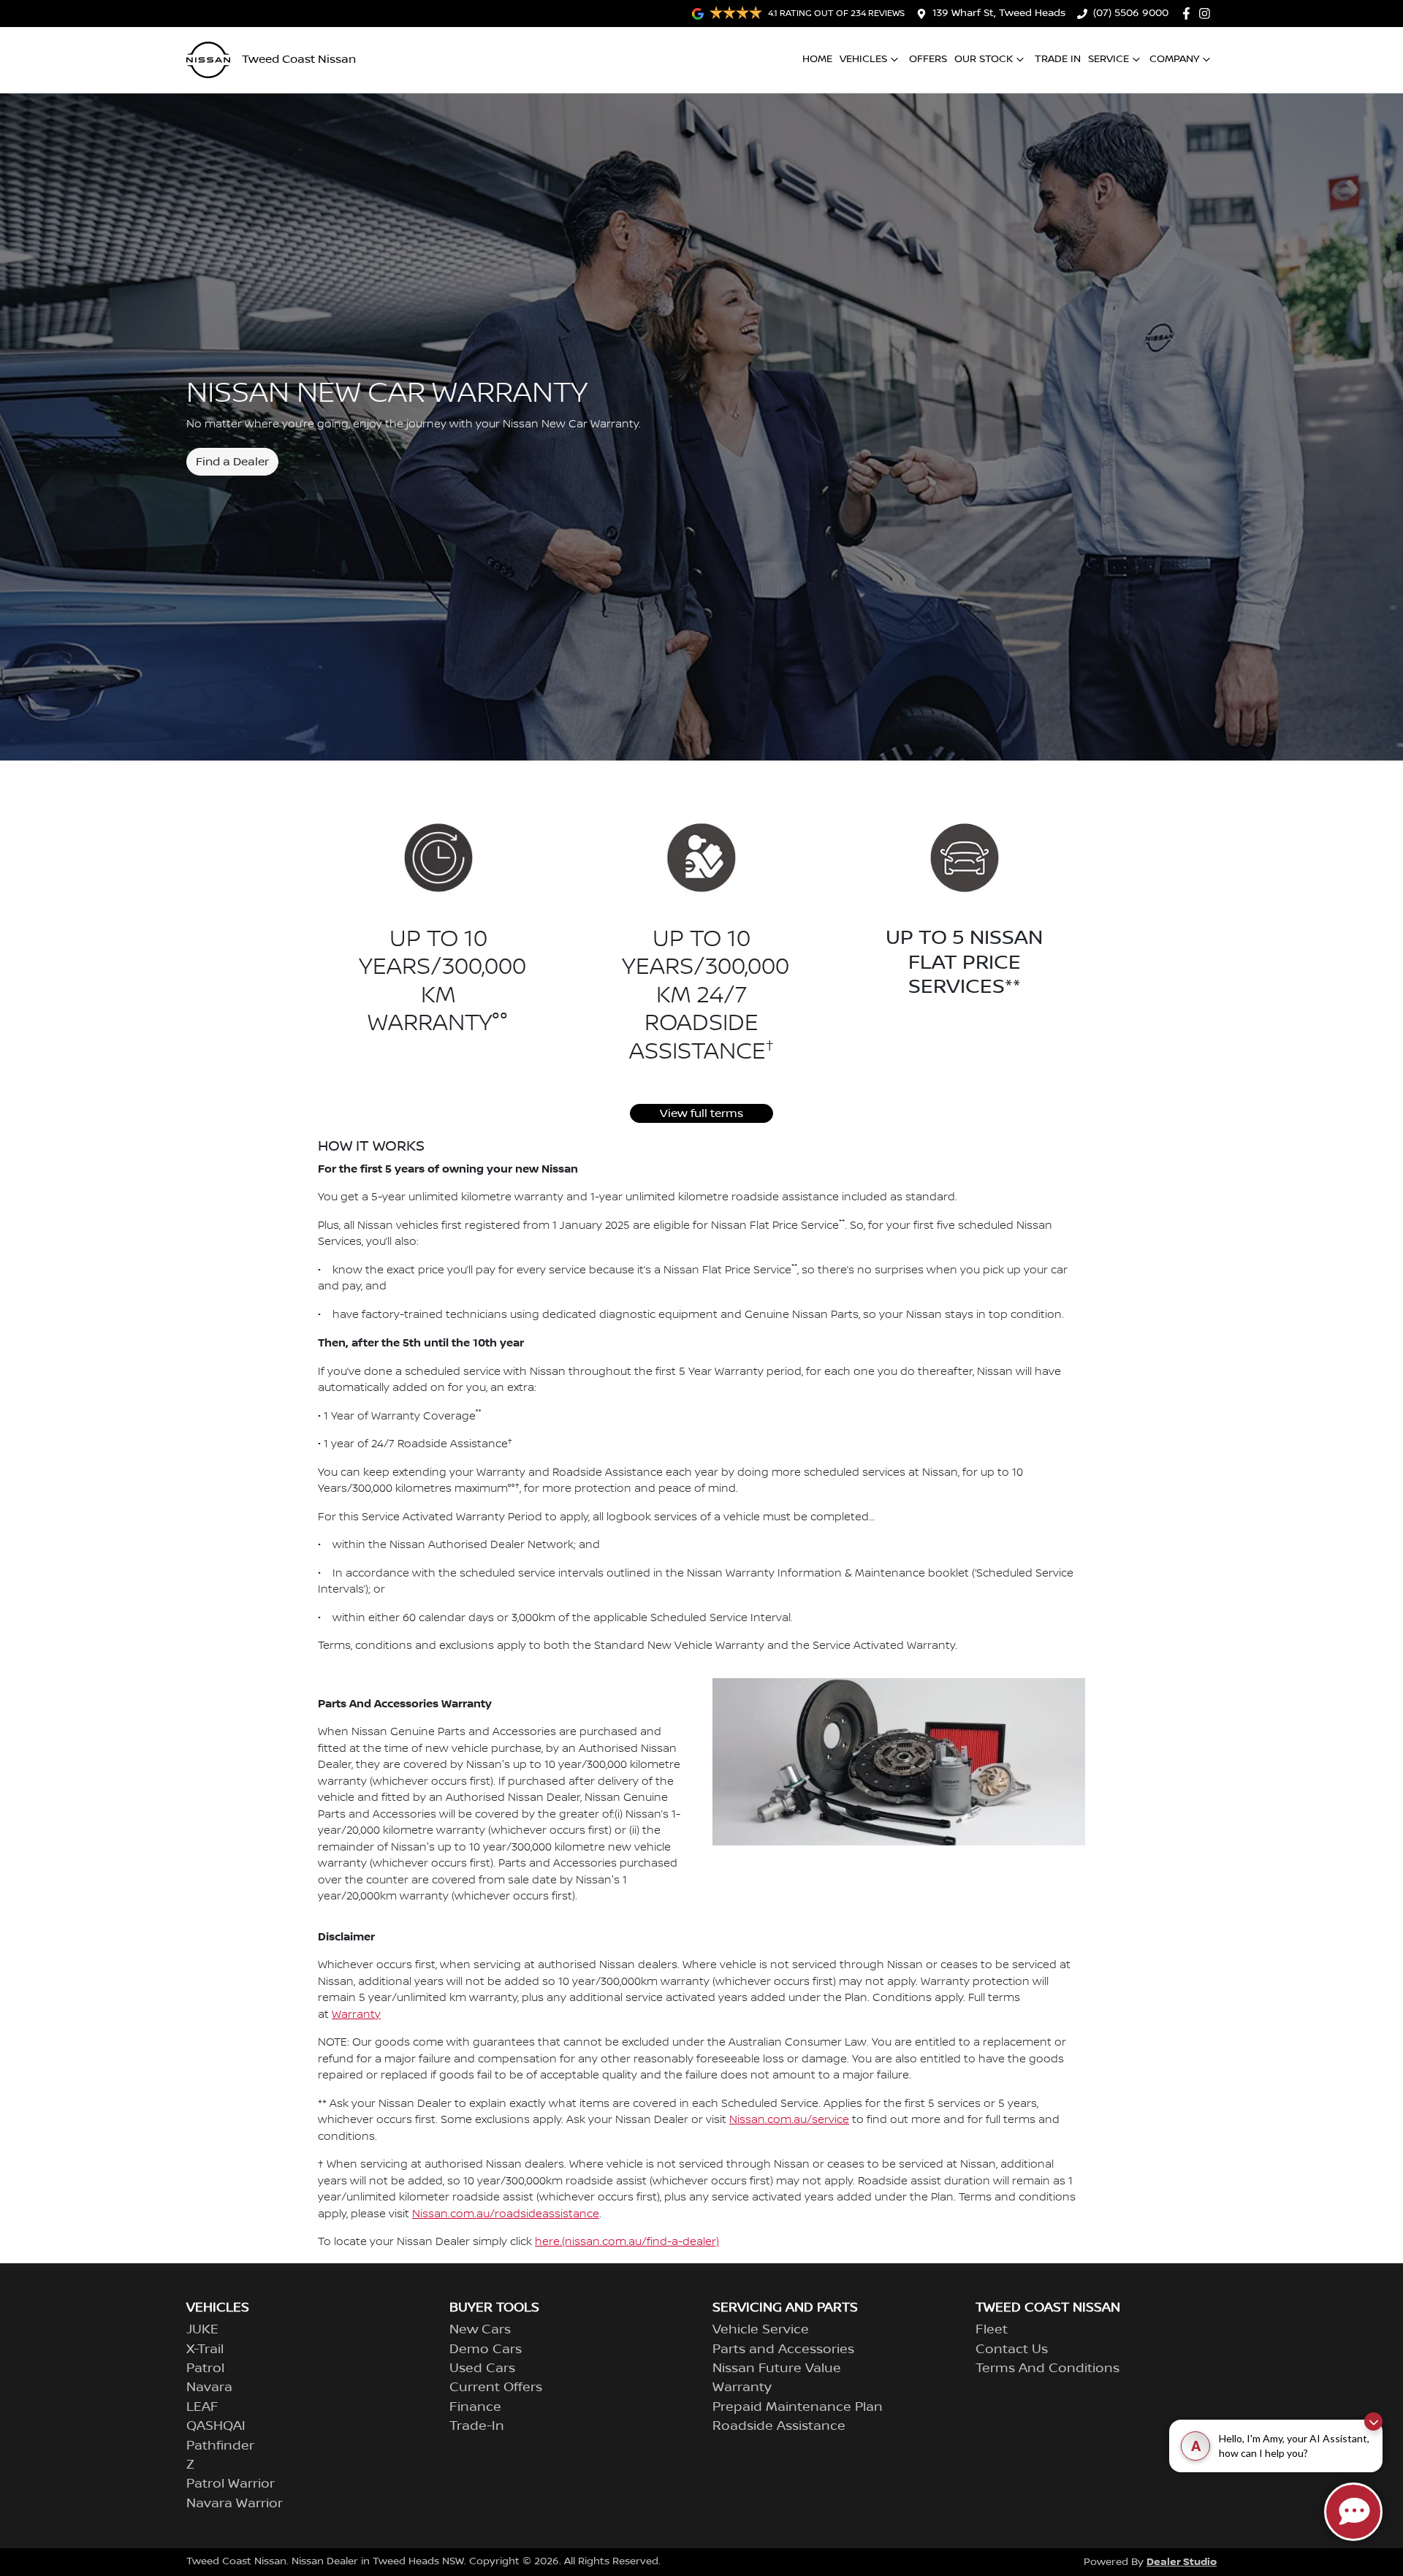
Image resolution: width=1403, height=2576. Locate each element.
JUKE (202, 2330)
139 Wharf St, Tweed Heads (999, 13)
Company (1174, 59)
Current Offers (496, 2388)
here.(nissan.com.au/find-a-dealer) (627, 2242)
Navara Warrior (235, 2504)
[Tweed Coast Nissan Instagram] (1208, 14)
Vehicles (863, 59)
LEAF (202, 2407)
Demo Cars (486, 2350)
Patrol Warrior (231, 2484)
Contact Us (1012, 2350)
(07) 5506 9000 (1131, 13)
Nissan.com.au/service (789, 2120)
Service (1109, 59)
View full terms (701, 1113)
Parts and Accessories (783, 2350)
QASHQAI (216, 2426)
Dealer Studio (1182, 2562)
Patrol (205, 2369)
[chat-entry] (1353, 2512)
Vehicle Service (761, 2330)
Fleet (992, 2330)
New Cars (480, 2330)
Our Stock (984, 59)
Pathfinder (220, 2446)
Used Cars (482, 2369)
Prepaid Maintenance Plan (798, 2407)
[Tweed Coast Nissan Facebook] (1189, 14)
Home (817, 59)
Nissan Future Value (777, 2369)
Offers (928, 59)
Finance (475, 2407)
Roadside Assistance (779, 2426)
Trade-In (477, 2426)
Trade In (1058, 59)
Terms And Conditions (1048, 2369)
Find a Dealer (232, 462)
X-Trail (205, 2350)
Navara (209, 2388)
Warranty (356, 2015)
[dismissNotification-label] (1373, 2421)
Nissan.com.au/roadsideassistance (506, 2214)
